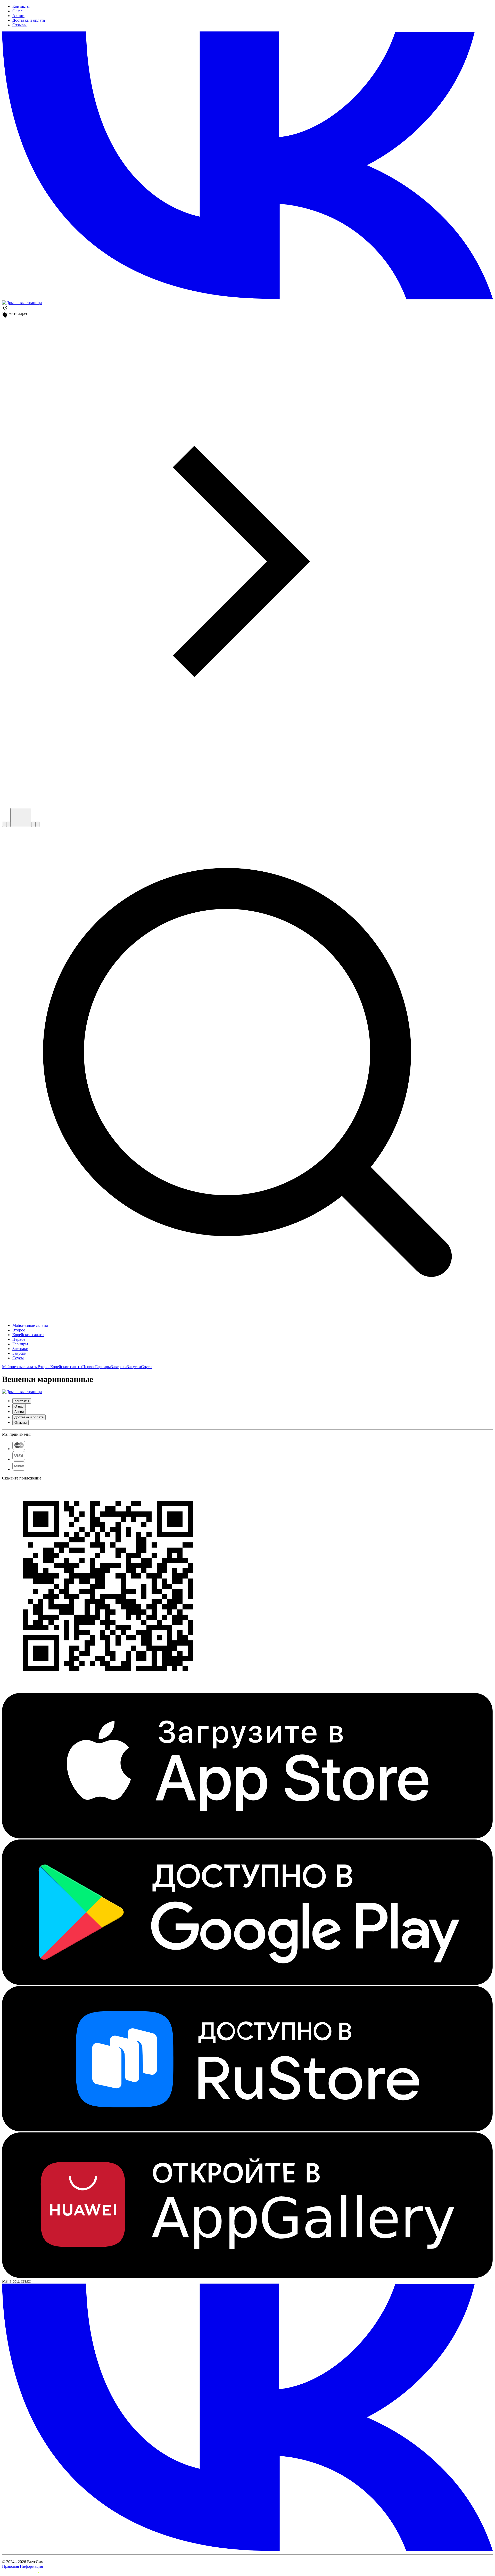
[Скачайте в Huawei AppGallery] (247, 2276)
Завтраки (119, 1367)
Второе (44, 1367)
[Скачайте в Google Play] (247, 1984)
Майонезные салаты (20, 1367)
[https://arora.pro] (20, 2571)
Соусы (147, 1367)
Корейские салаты (66, 1367)
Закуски (134, 1367)
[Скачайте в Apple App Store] (247, 1837)
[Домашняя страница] (22, 303)
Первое (89, 1367)
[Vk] (247, 298)
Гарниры (103, 1367)
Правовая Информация (22, 2566)
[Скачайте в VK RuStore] (247, 2130)
